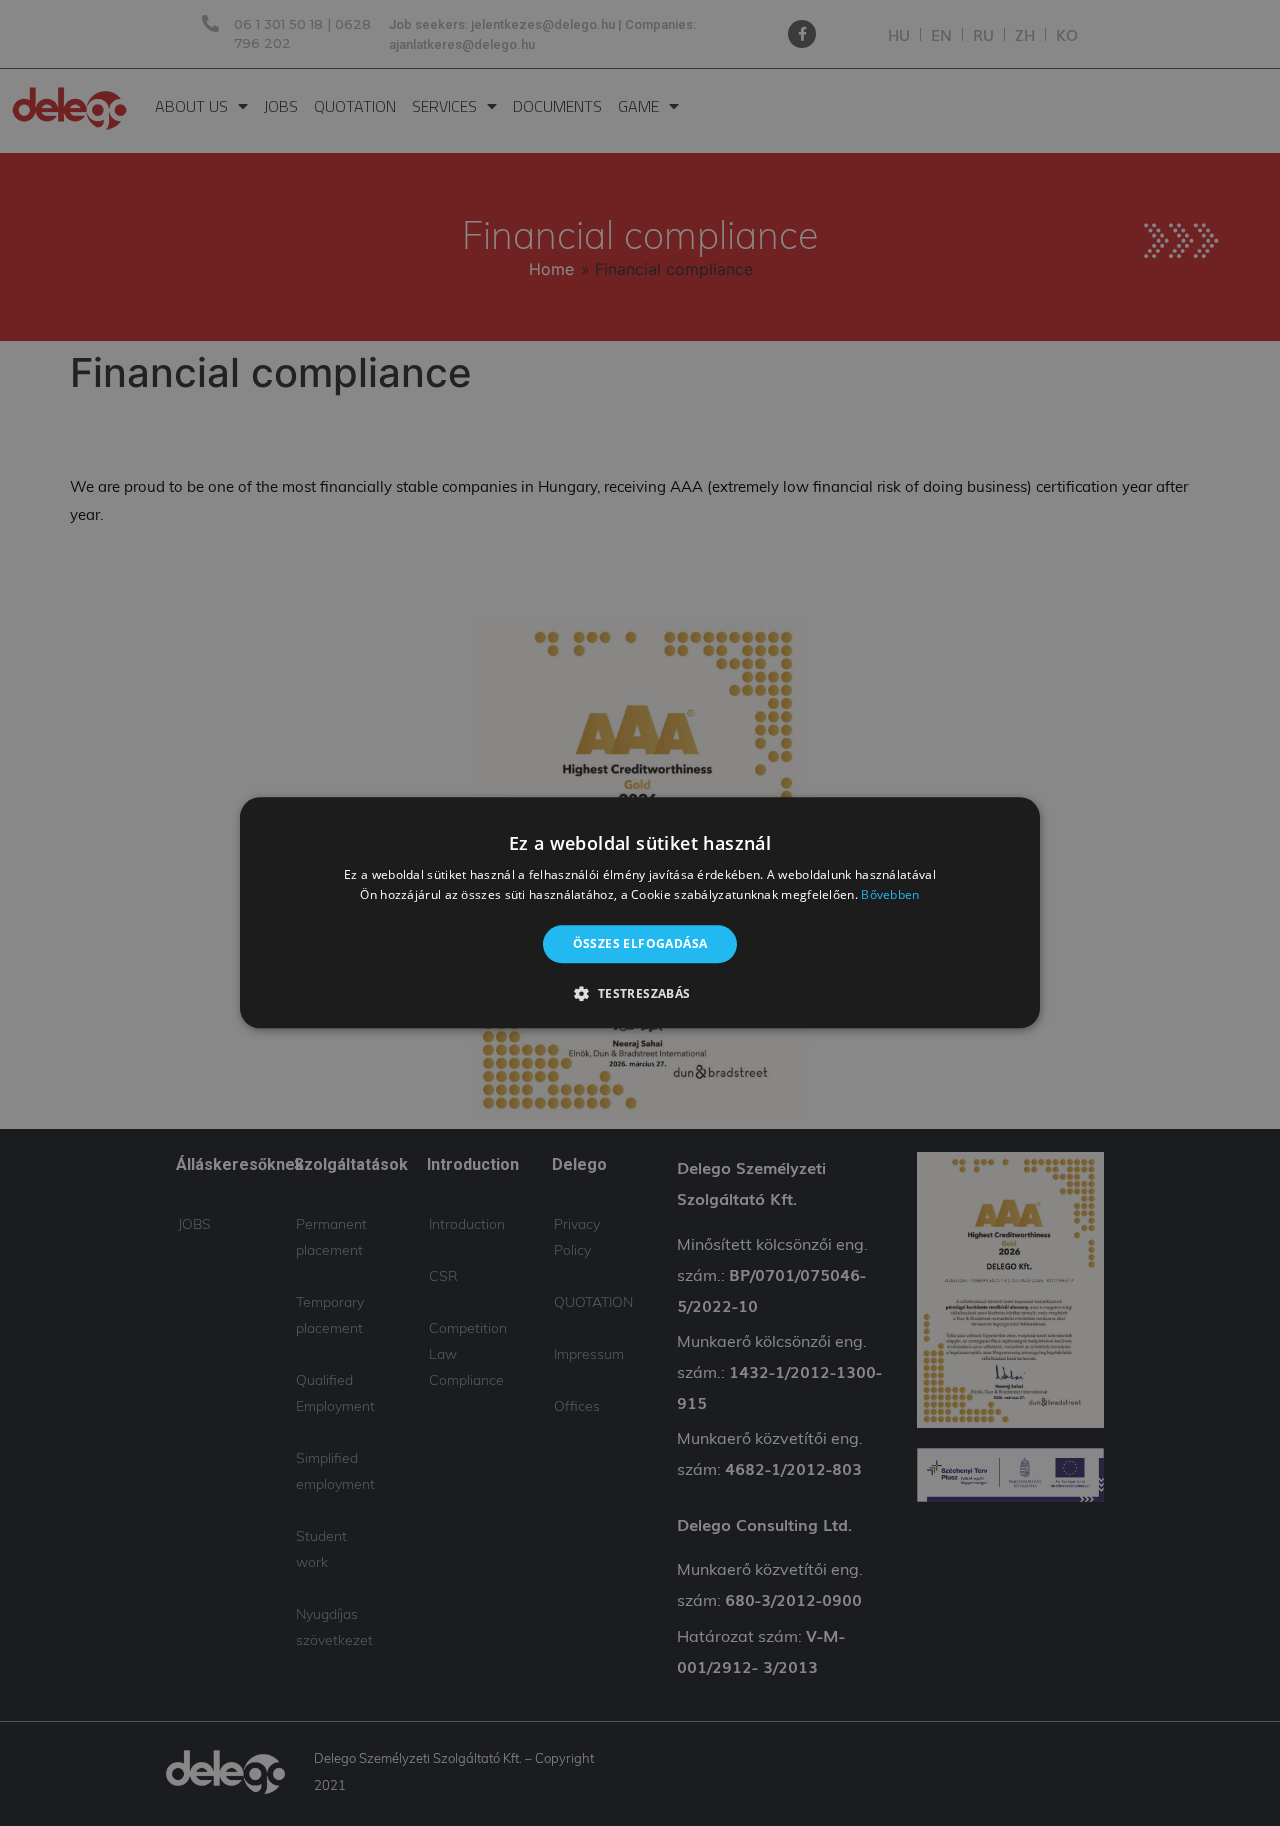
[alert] (640, 913)
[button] (639, 994)
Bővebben (890, 895)
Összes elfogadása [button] (640, 943)
